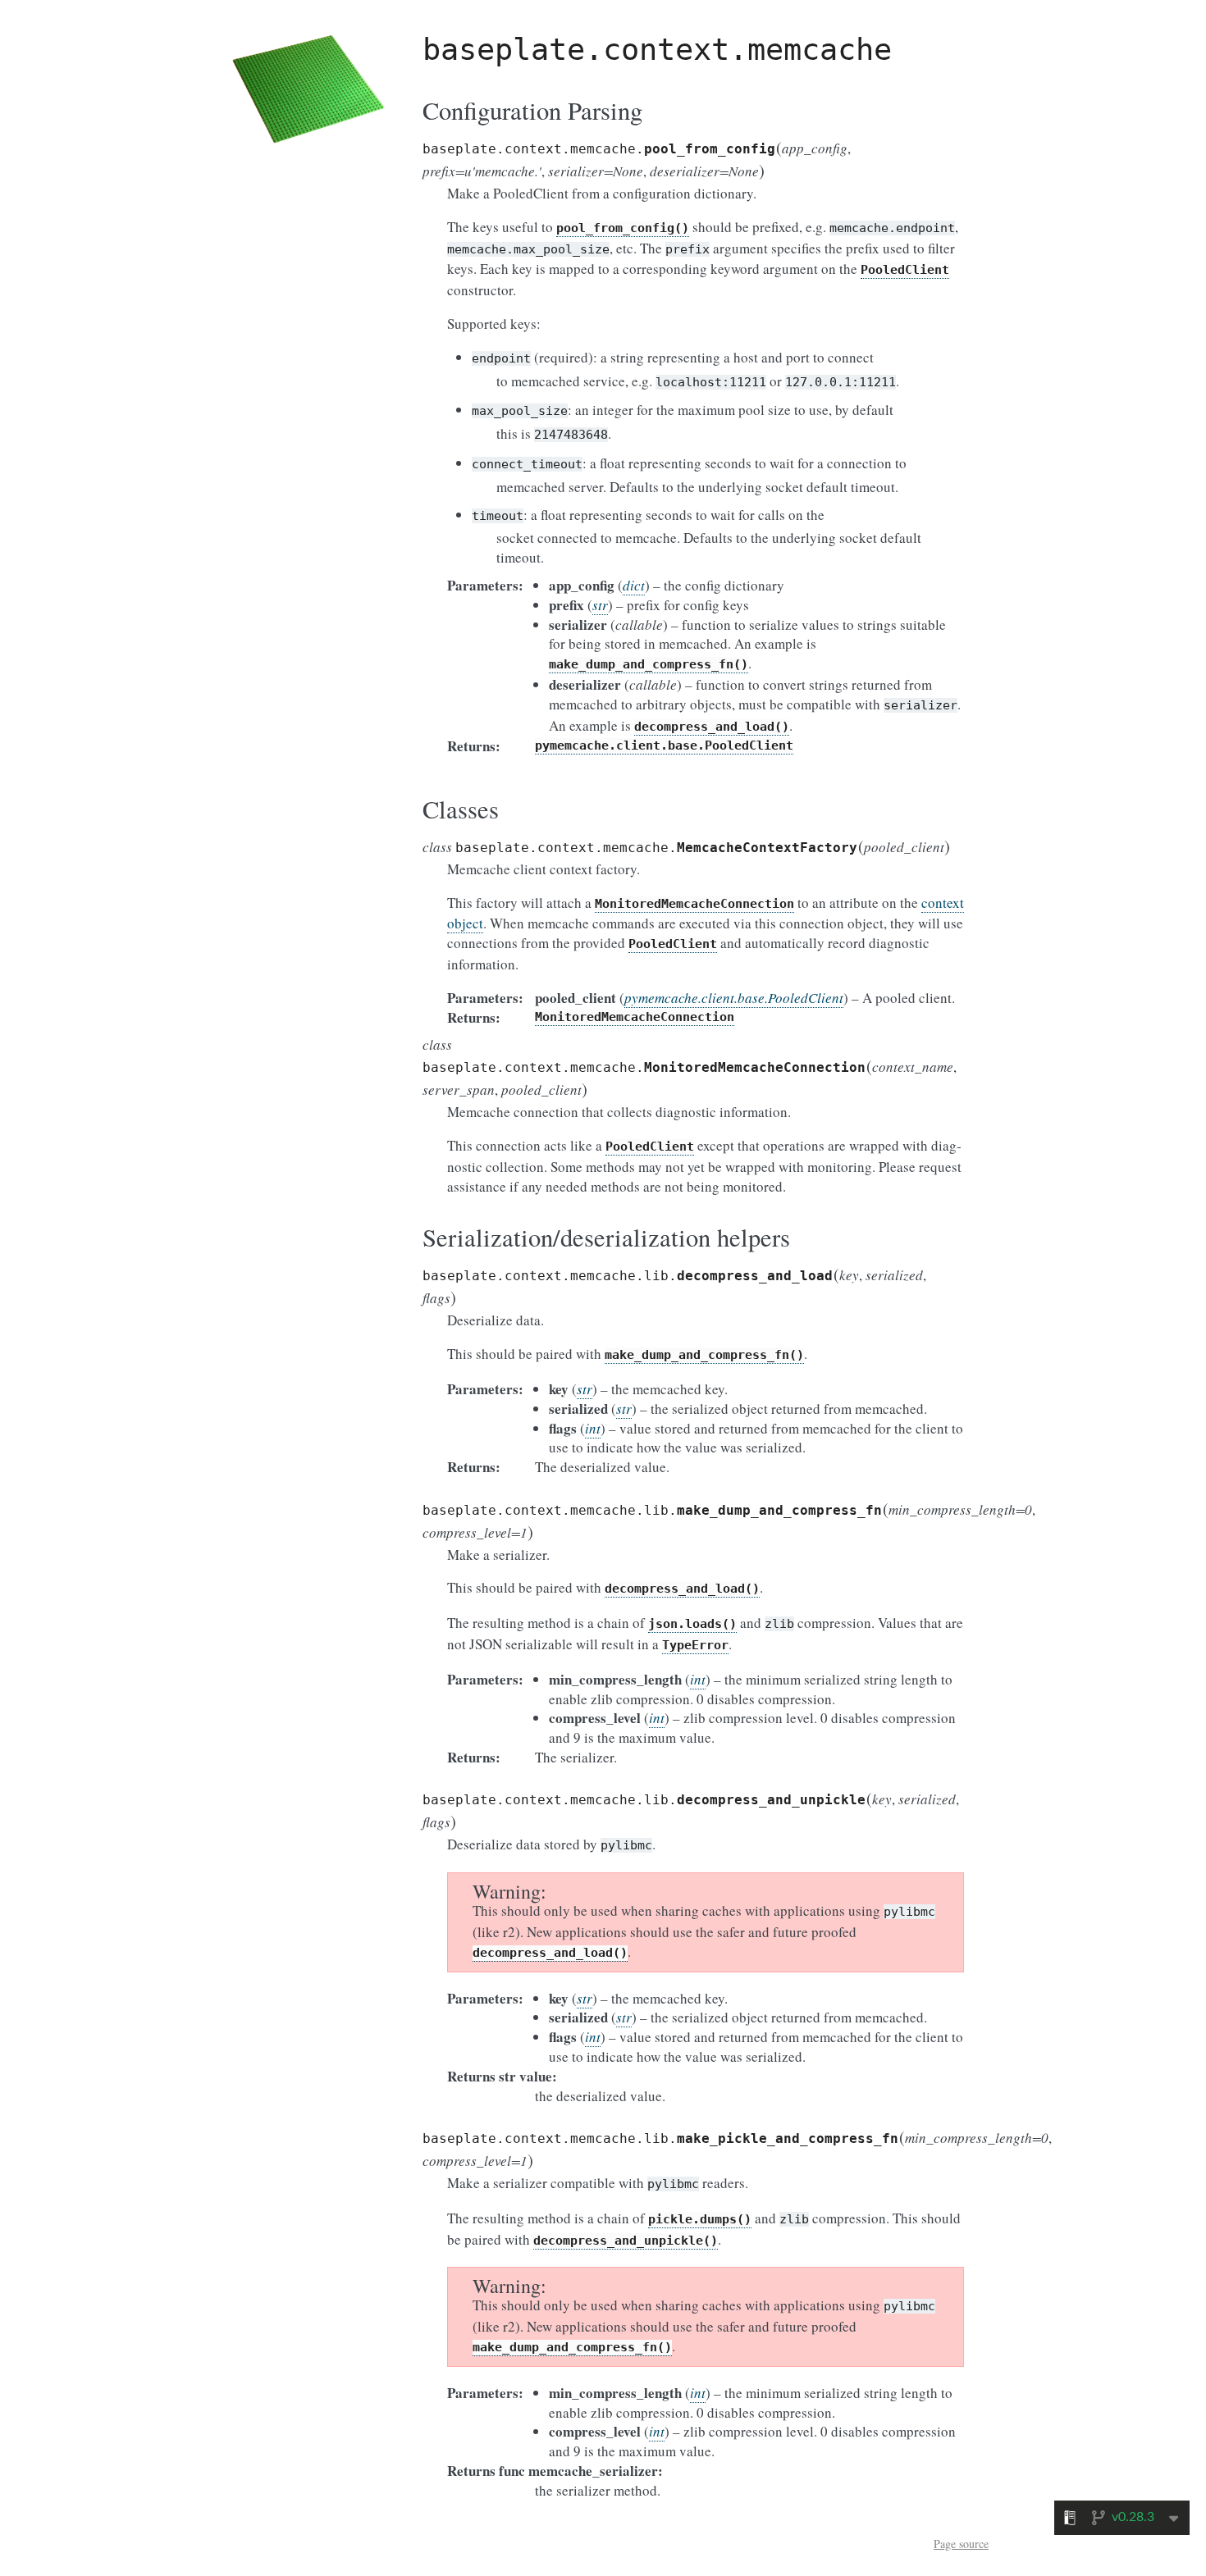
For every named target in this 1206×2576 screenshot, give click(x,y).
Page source (961, 2544)
